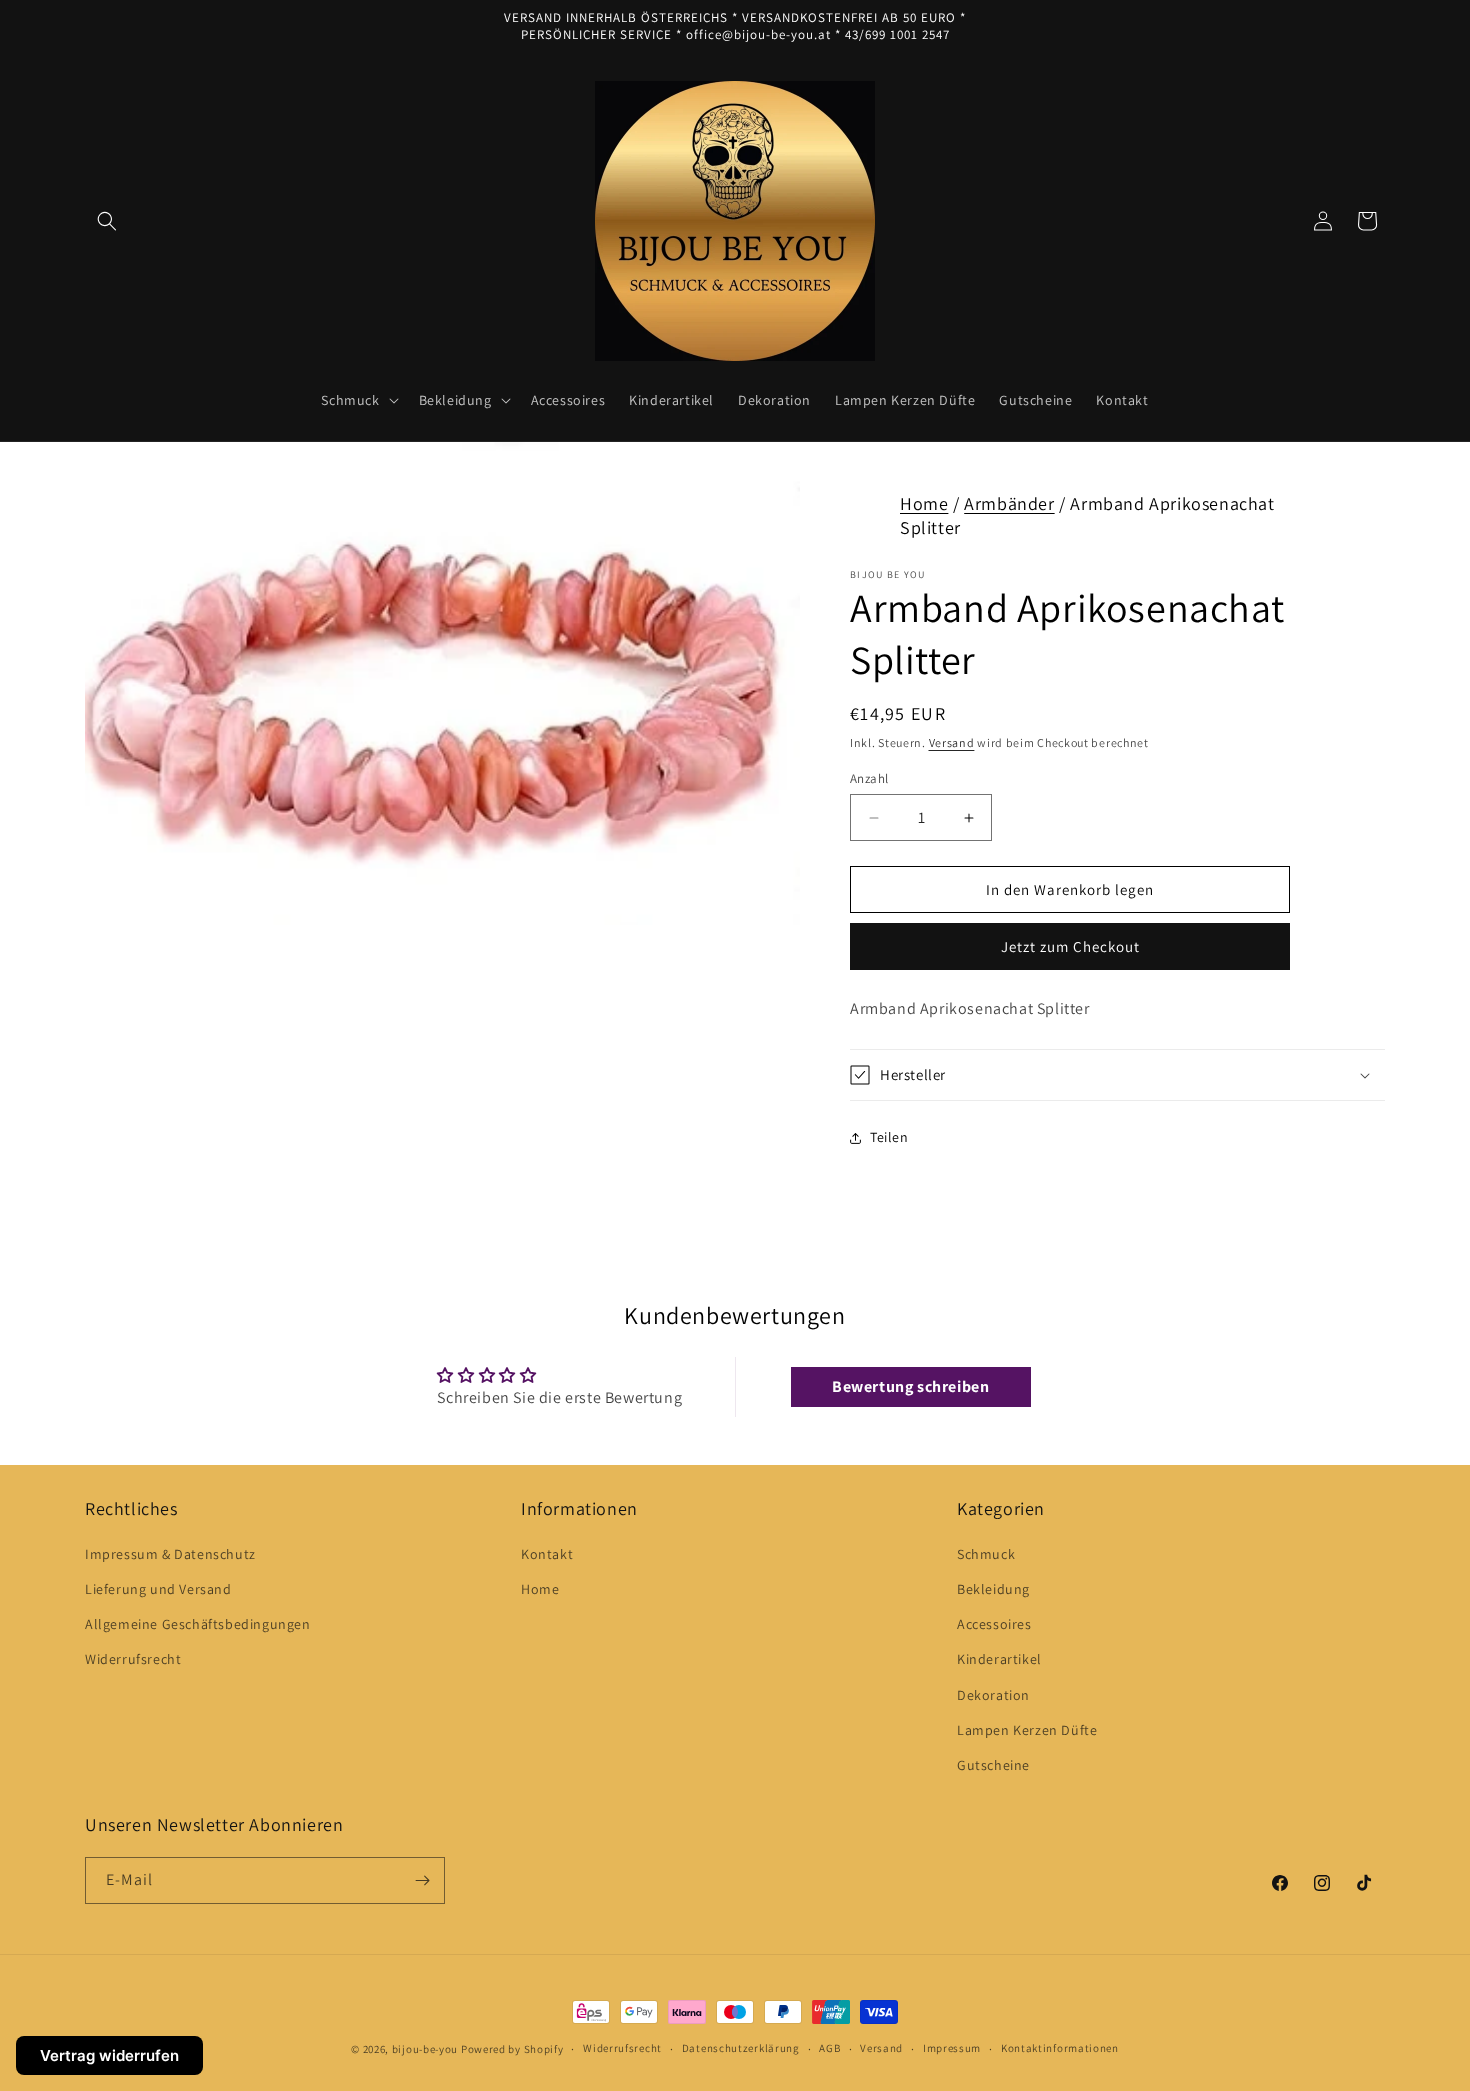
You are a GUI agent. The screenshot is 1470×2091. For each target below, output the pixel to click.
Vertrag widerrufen (109, 2055)
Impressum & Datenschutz (170, 1554)
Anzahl (869, 778)
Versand (952, 742)
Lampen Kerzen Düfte (1027, 1730)
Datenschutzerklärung (741, 2048)
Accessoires (994, 1624)
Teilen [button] (889, 1137)
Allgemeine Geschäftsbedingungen (198, 1624)
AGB (829, 2048)
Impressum (952, 2048)
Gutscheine (993, 1765)
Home (924, 503)
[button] (107, 221)
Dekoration (993, 1695)
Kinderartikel (999, 1659)
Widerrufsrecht (133, 1659)
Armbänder (1009, 503)
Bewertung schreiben (910, 1386)
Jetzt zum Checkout (1070, 946)
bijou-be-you (425, 2049)
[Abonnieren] (422, 1880)
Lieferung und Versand (158, 1589)
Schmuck (986, 1554)
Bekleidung (993, 1589)
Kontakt (547, 1554)
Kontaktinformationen (1060, 2048)
